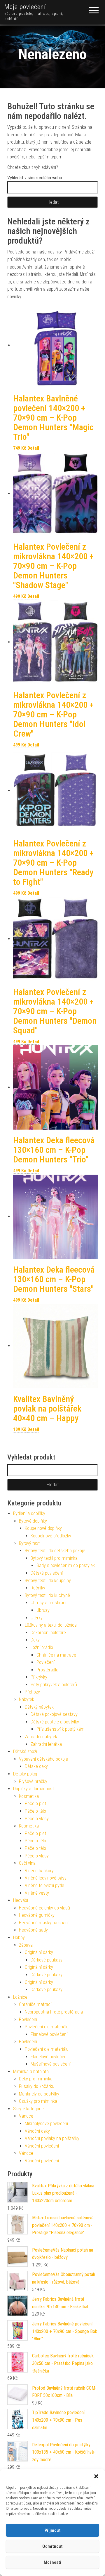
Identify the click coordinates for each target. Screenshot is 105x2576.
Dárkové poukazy (47, 1960)
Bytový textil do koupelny (48, 1581)
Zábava (26, 1945)
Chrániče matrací (35, 2004)
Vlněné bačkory (39, 1871)
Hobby (19, 1938)
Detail (33, 448)
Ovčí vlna (27, 1863)
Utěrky (37, 1618)
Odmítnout (52, 2546)
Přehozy (32, 1692)
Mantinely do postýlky (39, 2094)
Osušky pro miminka (38, 2101)
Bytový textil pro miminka (54, 1558)
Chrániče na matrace (56, 1655)
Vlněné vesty (37, 1893)
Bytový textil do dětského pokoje (55, 1551)
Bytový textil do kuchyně (47, 1595)
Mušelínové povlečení (51, 2064)
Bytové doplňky (33, 1521)
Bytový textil (30, 1543)
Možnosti (52, 2562)
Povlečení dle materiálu (47, 2027)
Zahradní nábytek (41, 1737)
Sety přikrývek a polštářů (54, 1685)
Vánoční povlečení (42, 2146)
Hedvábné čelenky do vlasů (44, 1908)
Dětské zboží (25, 1751)
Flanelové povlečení (49, 2034)
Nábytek (27, 1699)
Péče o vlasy (37, 1819)
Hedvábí (21, 1900)
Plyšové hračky (33, 1781)
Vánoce (26, 2116)
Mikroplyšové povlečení (46, 2124)
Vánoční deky (37, 2131)
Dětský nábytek (39, 1707)
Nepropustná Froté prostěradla (54, 2012)
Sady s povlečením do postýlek (66, 1565)
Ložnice (20, 1997)
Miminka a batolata (31, 2072)
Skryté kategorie (28, 2109)
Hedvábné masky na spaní (44, 1923)
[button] (96, 2476)
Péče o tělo (35, 1811)
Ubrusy (43, 1610)
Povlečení (45, 1662)
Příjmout (53, 2530)
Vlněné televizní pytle (44, 1885)
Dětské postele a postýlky (55, 1722)
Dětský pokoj (25, 1774)
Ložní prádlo (42, 1647)
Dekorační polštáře (48, 1633)
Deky (35, 1640)
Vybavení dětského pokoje (43, 1759)
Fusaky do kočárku (37, 2086)
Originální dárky (39, 1952)
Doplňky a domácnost (34, 1789)
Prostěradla (47, 1670)
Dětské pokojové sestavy (54, 1714)
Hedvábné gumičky (37, 1915)
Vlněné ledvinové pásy (46, 1878)
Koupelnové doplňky (43, 1528)
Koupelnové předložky (51, 1536)
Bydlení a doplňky (29, 1513)
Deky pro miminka (36, 2079)
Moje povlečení (25, 7)
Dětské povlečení (47, 1573)
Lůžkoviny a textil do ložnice (51, 1625)
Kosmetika (29, 1796)
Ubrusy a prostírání (48, 1603)
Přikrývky (39, 1677)
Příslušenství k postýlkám (61, 1729)
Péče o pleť (35, 1804)
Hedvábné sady (33, 1930)
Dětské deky (36, 1766)
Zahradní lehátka (46, 1744)
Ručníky (38, 1588)
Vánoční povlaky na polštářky (52, 2138)
